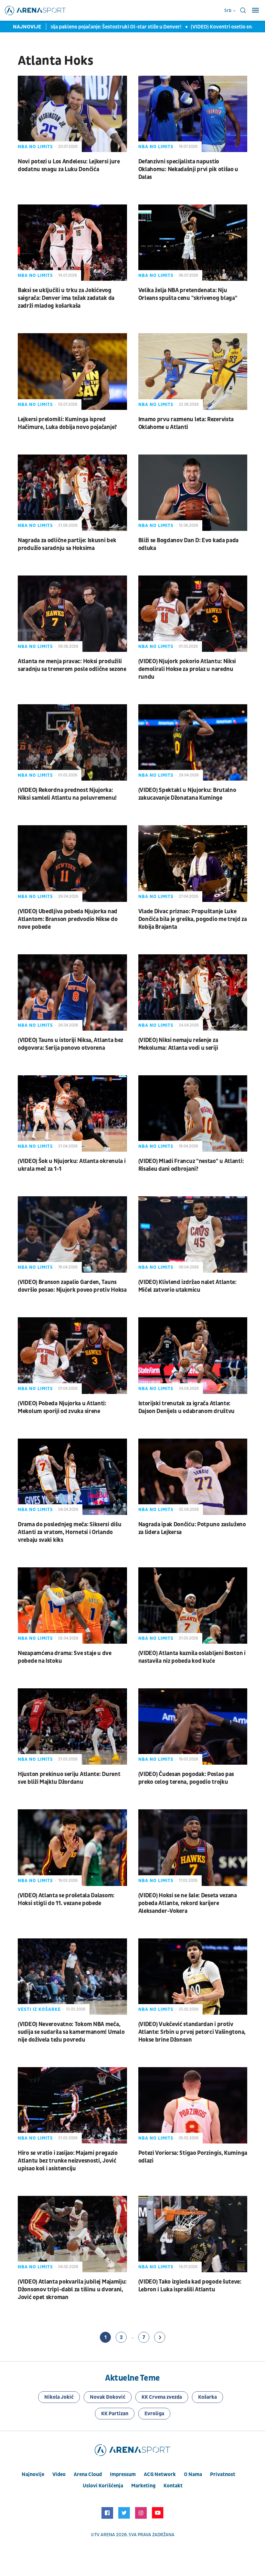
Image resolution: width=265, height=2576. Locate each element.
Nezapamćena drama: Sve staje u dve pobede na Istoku (65, 1657)
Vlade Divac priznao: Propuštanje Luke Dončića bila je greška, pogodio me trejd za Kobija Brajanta (193, 919)
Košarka (207, 2397)
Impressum (123, 2474)
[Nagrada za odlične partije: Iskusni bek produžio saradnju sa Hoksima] (72, 493)
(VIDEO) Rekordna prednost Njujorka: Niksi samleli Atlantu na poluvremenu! (67, 794)
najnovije (33, 2474)
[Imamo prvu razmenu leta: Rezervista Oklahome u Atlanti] (193, 371)
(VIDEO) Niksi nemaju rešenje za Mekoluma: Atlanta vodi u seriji (178, 1044)
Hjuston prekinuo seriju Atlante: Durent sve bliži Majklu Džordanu (69, 1778)
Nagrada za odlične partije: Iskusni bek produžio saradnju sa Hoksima (67, 544)
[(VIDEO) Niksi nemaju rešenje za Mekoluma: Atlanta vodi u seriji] (193, 992)
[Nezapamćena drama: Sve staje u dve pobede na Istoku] (72, 1606)
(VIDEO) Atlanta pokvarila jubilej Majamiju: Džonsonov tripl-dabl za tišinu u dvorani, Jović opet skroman (72, 2290)
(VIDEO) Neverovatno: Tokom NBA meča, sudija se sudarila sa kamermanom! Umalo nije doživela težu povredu (71, 2032)
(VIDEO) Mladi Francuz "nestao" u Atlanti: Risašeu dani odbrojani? (191, 1165)
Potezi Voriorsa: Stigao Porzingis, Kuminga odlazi (193, 2157)
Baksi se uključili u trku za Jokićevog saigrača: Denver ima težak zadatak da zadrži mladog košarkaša (66, 298)
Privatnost (223, 2474)
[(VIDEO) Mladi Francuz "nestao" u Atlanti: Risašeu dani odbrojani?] (193, 1113)
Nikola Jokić (59, 2397)
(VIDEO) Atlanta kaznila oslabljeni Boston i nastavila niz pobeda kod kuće (192, 1657)
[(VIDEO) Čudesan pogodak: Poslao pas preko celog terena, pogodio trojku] (193, 1726)
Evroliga (154, 2414)
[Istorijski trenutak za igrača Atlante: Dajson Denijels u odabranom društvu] (193, 1355)
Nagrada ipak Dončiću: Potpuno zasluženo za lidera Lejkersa (192, 1528)
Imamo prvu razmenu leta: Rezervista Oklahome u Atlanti (186, 423)
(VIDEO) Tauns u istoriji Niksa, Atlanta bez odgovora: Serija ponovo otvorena (70, 1044)
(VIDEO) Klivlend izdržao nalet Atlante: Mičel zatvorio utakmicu (187, 1286)
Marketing (143, 2486)
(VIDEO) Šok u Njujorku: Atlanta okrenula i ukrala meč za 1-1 (72, 1165)
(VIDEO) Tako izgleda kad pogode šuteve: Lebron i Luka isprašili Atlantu (190, 2286)
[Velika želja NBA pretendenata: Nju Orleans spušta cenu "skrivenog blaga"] (193, 243)
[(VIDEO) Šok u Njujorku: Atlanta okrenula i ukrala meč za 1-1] (72, 1113)
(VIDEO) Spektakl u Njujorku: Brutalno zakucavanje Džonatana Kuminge (187, 794)
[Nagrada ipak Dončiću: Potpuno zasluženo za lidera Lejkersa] (193, 1477)
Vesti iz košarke (39, 2009)
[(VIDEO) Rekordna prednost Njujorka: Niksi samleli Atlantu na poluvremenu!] (72, 742)
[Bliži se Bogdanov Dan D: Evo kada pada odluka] (193, 493)
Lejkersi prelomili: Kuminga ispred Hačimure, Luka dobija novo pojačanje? (67, 423)
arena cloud (88, 2474)
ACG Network (160, 2474)
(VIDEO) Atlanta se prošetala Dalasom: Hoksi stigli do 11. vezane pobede (66, 1899)
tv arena (105, 2535)
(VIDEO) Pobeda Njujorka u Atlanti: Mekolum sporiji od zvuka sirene (62, 1407)
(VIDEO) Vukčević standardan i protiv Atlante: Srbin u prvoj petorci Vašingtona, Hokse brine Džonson (192, 2032)
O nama (193, 2474)
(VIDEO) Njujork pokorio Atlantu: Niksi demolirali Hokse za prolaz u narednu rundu (187, 669)
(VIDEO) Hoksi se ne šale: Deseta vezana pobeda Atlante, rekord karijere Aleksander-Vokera (188, 1903)
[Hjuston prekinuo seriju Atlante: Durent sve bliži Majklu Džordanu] (72, 1726)
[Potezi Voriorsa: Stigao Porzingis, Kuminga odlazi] (193, 2105)
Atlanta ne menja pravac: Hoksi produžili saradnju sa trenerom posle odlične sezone (72, 665)
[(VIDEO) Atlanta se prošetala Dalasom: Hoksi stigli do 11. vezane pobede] (72, 1847)
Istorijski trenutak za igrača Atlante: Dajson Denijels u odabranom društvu (187, 1407)
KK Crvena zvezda (162, 2397)
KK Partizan (115, 2414)
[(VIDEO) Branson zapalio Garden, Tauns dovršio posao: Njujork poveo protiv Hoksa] (72, 1234)
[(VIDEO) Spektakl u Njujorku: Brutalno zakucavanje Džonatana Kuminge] (193, 742)
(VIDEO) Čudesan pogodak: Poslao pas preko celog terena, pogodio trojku (186, 1778)
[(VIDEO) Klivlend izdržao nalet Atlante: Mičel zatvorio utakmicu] (193, 1234)
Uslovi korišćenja (103, 2486)
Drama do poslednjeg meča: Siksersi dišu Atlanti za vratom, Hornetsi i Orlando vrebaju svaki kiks (69, 1532)
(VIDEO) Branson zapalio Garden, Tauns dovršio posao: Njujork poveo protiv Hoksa (72, 1286)
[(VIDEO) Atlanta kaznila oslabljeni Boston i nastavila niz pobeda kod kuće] (193, 1606)
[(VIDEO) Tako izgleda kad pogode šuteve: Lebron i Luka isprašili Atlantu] (193, 2234)
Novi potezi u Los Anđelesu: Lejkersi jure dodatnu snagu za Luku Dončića (69, 165)
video (59, 2474)
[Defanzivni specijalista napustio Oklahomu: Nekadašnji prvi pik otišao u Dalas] (193, 114)
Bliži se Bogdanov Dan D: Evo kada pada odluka (189, 544)
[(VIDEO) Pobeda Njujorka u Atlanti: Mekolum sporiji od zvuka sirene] (72, 1355)
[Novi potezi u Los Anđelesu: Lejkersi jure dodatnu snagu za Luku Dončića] (72, 114)
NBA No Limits (35, 147)
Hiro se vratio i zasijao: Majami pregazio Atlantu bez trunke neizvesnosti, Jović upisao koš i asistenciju (68, 2161)
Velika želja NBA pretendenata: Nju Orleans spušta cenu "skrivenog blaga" (188, 294)
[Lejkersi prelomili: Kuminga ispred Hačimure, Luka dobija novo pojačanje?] (72, 371)
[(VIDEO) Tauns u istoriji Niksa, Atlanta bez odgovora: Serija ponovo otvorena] (72, 992)
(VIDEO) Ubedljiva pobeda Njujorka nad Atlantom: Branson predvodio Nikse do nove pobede (68, 919)
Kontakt (173, 2486)
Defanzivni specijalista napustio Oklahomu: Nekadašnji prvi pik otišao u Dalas (188, 169)
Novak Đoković (108, 2397)
